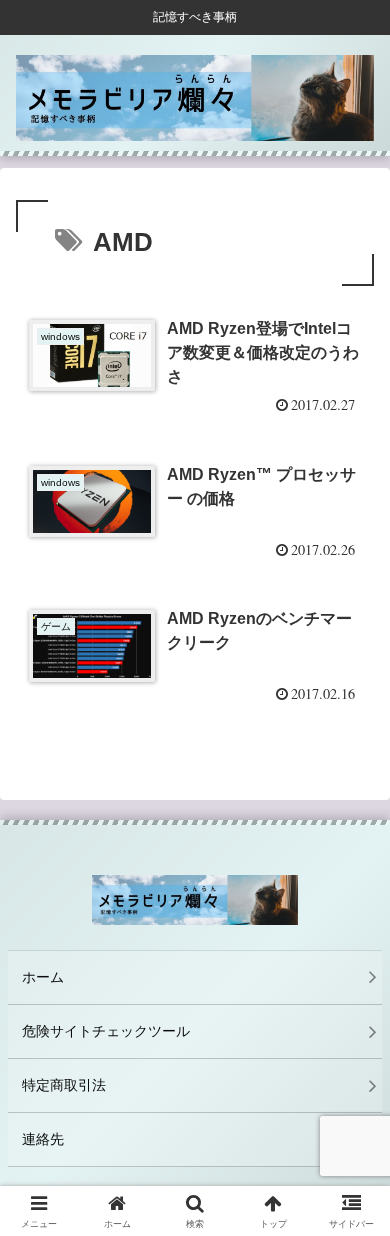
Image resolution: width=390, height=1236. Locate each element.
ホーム (43, 977)
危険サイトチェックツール (106, 1031)
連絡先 (43, 1139)
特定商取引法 (64, 1085)
